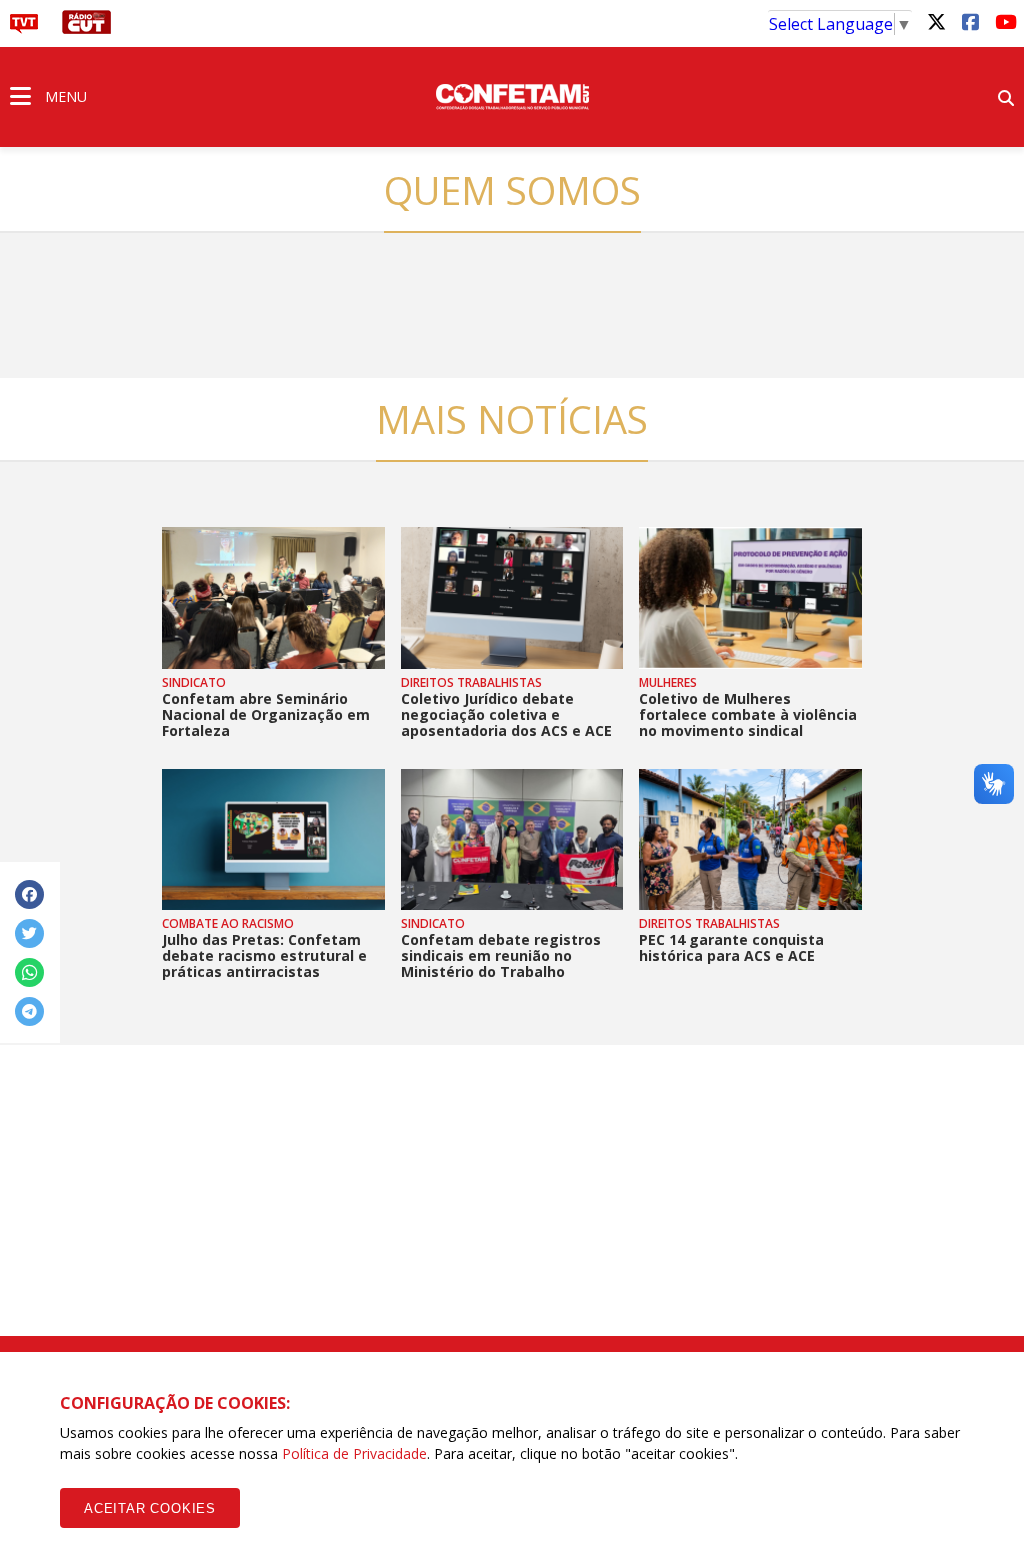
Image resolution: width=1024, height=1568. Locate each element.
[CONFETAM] (512, 95)
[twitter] (936, 21)
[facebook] (970, 21)
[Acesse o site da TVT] (24, 28)
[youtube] (1004, 21)
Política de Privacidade (354, 1453)
